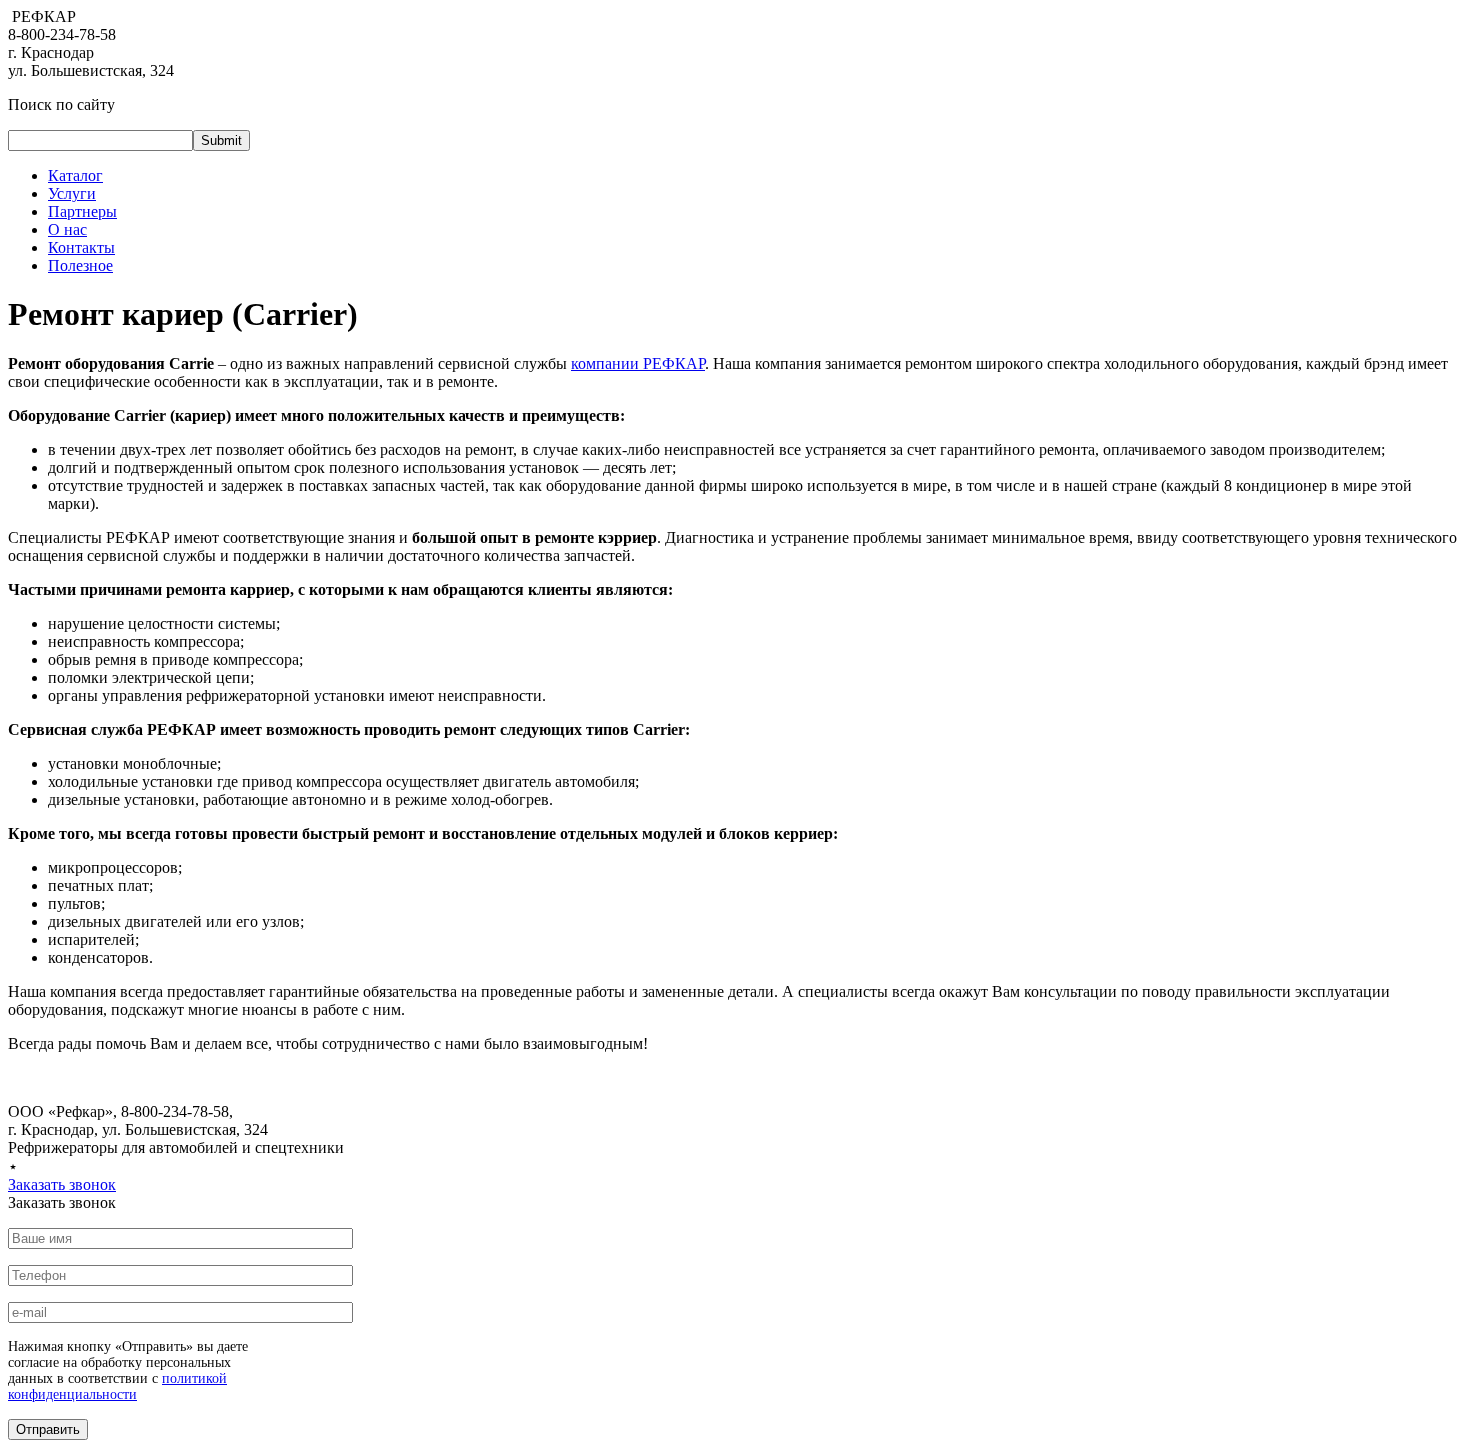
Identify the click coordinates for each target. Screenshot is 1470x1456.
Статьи (269, 1166)
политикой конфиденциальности (117, 1386)
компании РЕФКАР (638, 363)
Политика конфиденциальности (131, 1166)
